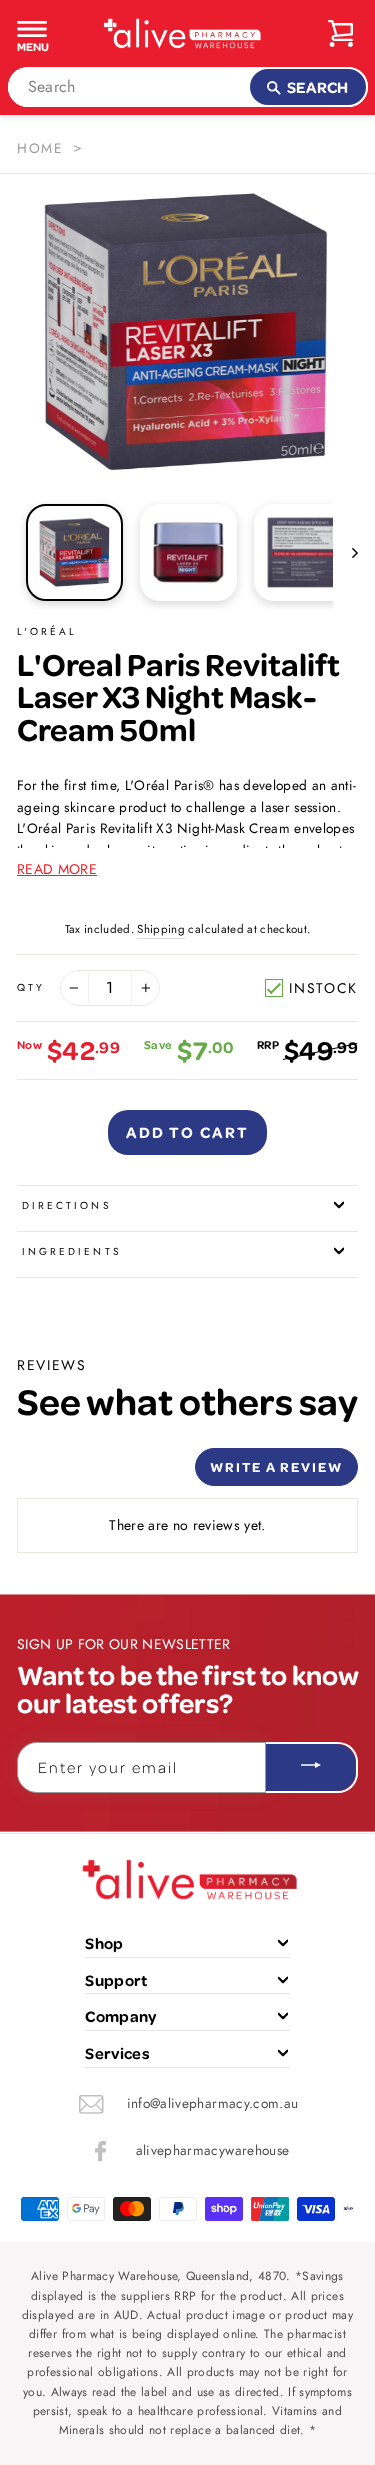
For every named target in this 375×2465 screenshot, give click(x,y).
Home (40, 148)
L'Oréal (47, 631)
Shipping (161, 929)
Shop (104, 1943)
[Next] (345, 552)
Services (117, 2053)
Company (120, 2016)
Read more (57, 869)
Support (116, 1980)
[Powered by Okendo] (67, 1474)
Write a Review (276, 1466)
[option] (188, 332)
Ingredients (72, 1251)
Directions (67, 1205)
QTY (31, 987)
